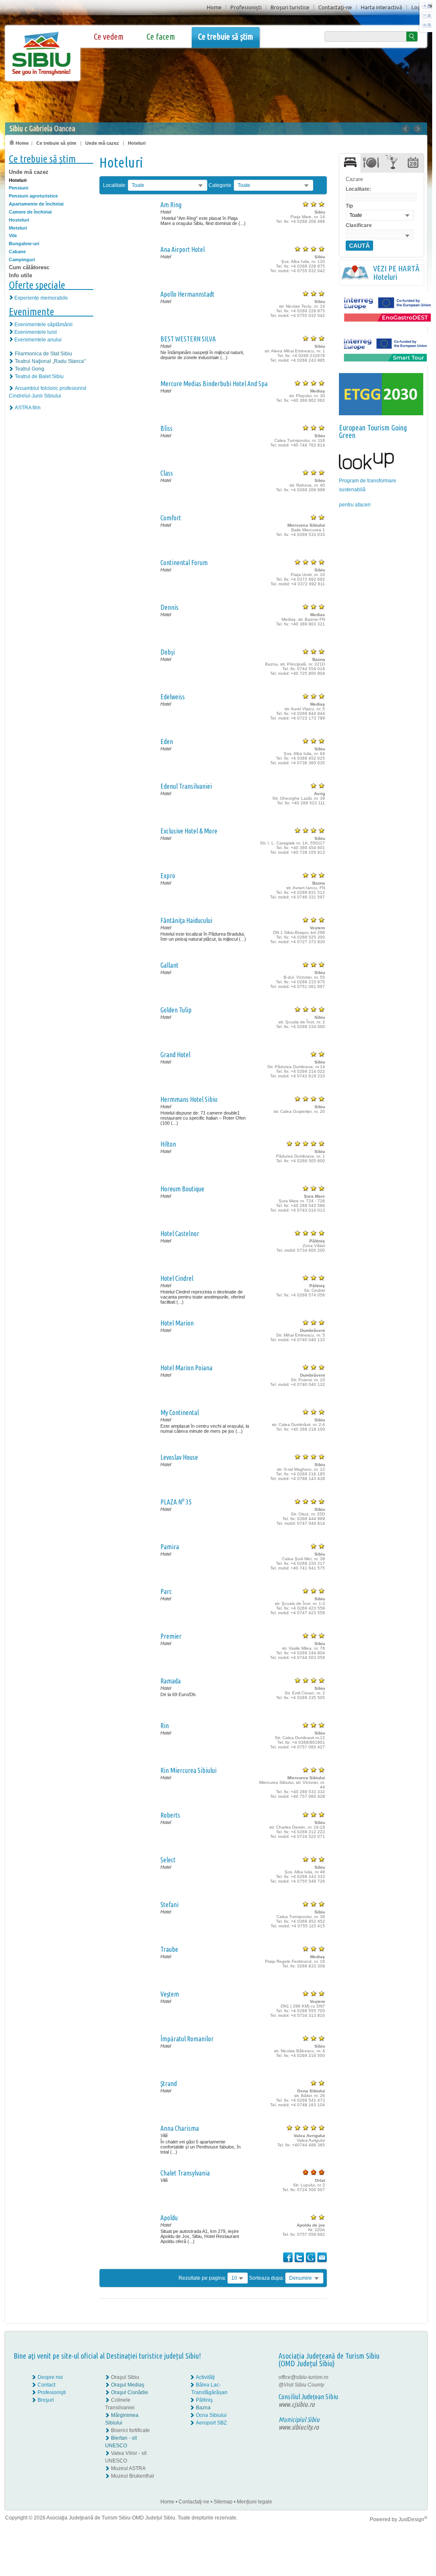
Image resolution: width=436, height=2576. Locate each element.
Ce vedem (109, 37)
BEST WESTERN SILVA (188, 339)
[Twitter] (406, 2385)
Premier (171, 1636)
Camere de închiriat (30, 212)
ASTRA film (28, 408)
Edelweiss (173, 697)
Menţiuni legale (255, 2502)
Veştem (170, 1994)
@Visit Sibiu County (301, 2385)
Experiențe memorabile (41, 298)
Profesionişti (246, 7)
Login (418, 7)
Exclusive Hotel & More (189, 831)
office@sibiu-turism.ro (303, 2377)
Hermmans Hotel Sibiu (189, 1099)
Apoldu (169, 2218)
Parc (166, 1591)
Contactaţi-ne (335, 7)
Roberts (170, 1815)
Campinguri (22, 260)
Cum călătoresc (29, 267)
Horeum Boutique (182, 1189)
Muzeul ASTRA (128, 2468)
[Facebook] (401, 2377)
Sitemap (223, 2502)
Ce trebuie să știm (226, 37)
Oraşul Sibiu (125, 2377)
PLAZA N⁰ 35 (176, 1502)
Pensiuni (19, 188)
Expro (168, 876)
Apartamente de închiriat (36, 204)
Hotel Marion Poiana (186, 1368)
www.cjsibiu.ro (297, 2404)
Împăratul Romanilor (187, 2039)
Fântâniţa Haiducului (186, 920)
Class (167, 473)
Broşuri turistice (290, 7)
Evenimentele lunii (36, 332)
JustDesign (413, 2519)
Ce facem (161, 37)
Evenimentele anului (38, 340)
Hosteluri (19, 220)
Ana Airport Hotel (183, 249)
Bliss (167, 428)
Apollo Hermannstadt (187, 294)
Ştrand (169, 2084)
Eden (167, 741)
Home (214, 7)
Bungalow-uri (24, 244)
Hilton (168, 1144)
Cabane (17, 252)
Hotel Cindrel (177, 1278)
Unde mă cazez (102, 143)
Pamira (170, 1547)
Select (168, 1860)
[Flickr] (401, 2385)
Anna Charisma (180, 2128)
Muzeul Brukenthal (133, 2476)
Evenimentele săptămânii (43, 325)
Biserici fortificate (130, 2430)
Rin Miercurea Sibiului (188, 1770)
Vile (13, 235)
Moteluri (18, 228)
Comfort (171, 518)
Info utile (20, 275)
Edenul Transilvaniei (186, 786)
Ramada (171, 1681)
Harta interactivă (382, 7)
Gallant (169, 965)
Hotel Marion (177, 1323)
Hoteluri (137, 143)
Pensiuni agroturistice (33, 196)
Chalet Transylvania (185, 2173)
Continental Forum (184, 563)
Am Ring (171, 205)
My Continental (180, 1412)
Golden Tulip (176, 1010)
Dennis (169, 607)
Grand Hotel (175, 1055)
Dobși (168, 652)
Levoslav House (179, 1457)
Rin (165, 1726)
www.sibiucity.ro (299, 2427)
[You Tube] (400, 2392)
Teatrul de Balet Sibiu (39, 376)
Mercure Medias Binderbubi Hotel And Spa (214, 384)
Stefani (169, 1905)
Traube (169, 1949)
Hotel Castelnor (180, 1234)
